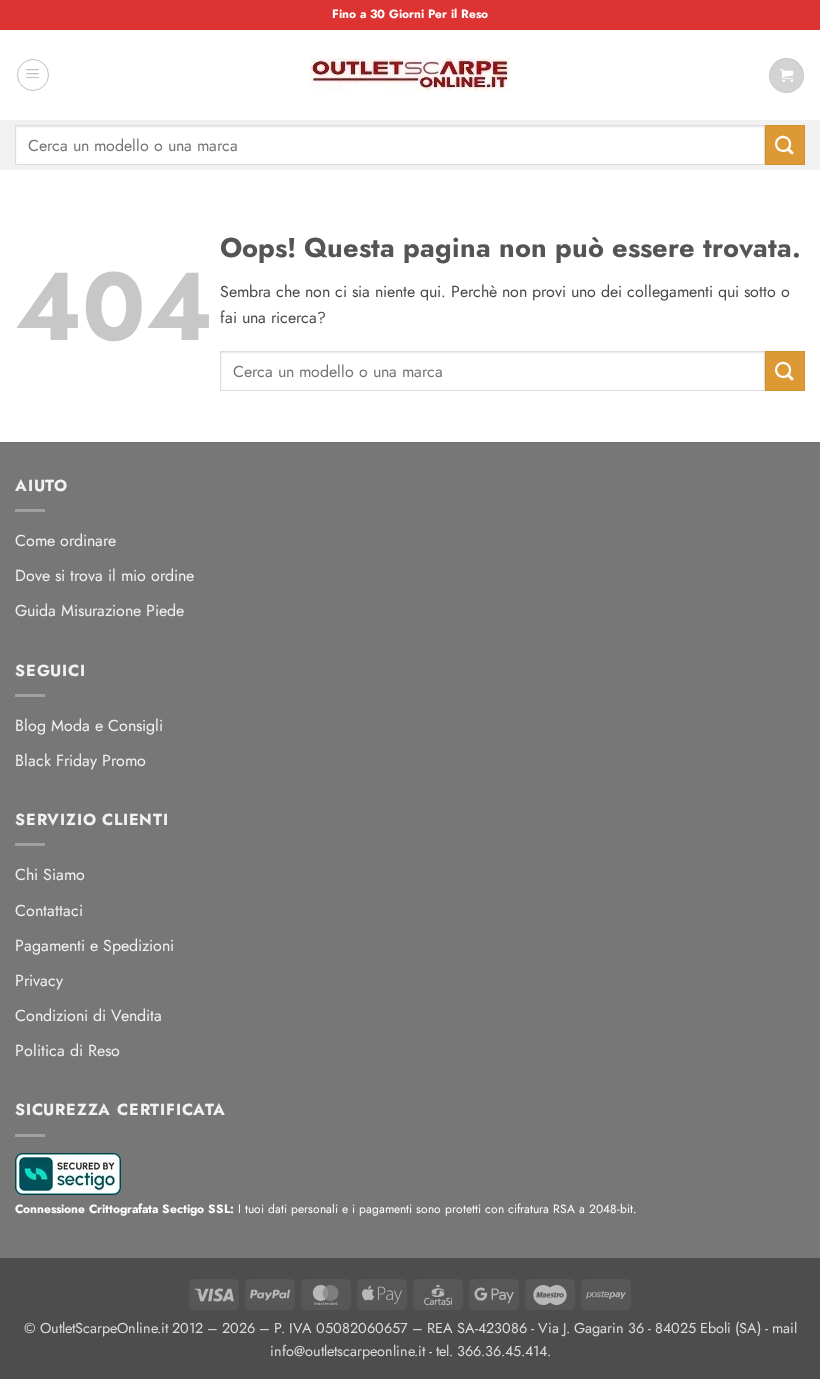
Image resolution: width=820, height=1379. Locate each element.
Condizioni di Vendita (88, 1015)
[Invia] (785, 144)
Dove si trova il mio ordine (104, 575)
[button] (33, 75)
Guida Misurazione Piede (99, 610)
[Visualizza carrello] (786, 75)
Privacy (39, 980)
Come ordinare (65, 540)
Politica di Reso (67, 1050)
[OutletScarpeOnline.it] (410, 75)
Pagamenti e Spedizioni (94, 945)
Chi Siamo (50, 874)
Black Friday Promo (80, 760)
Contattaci (49, 910)
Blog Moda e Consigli (89, 725)
